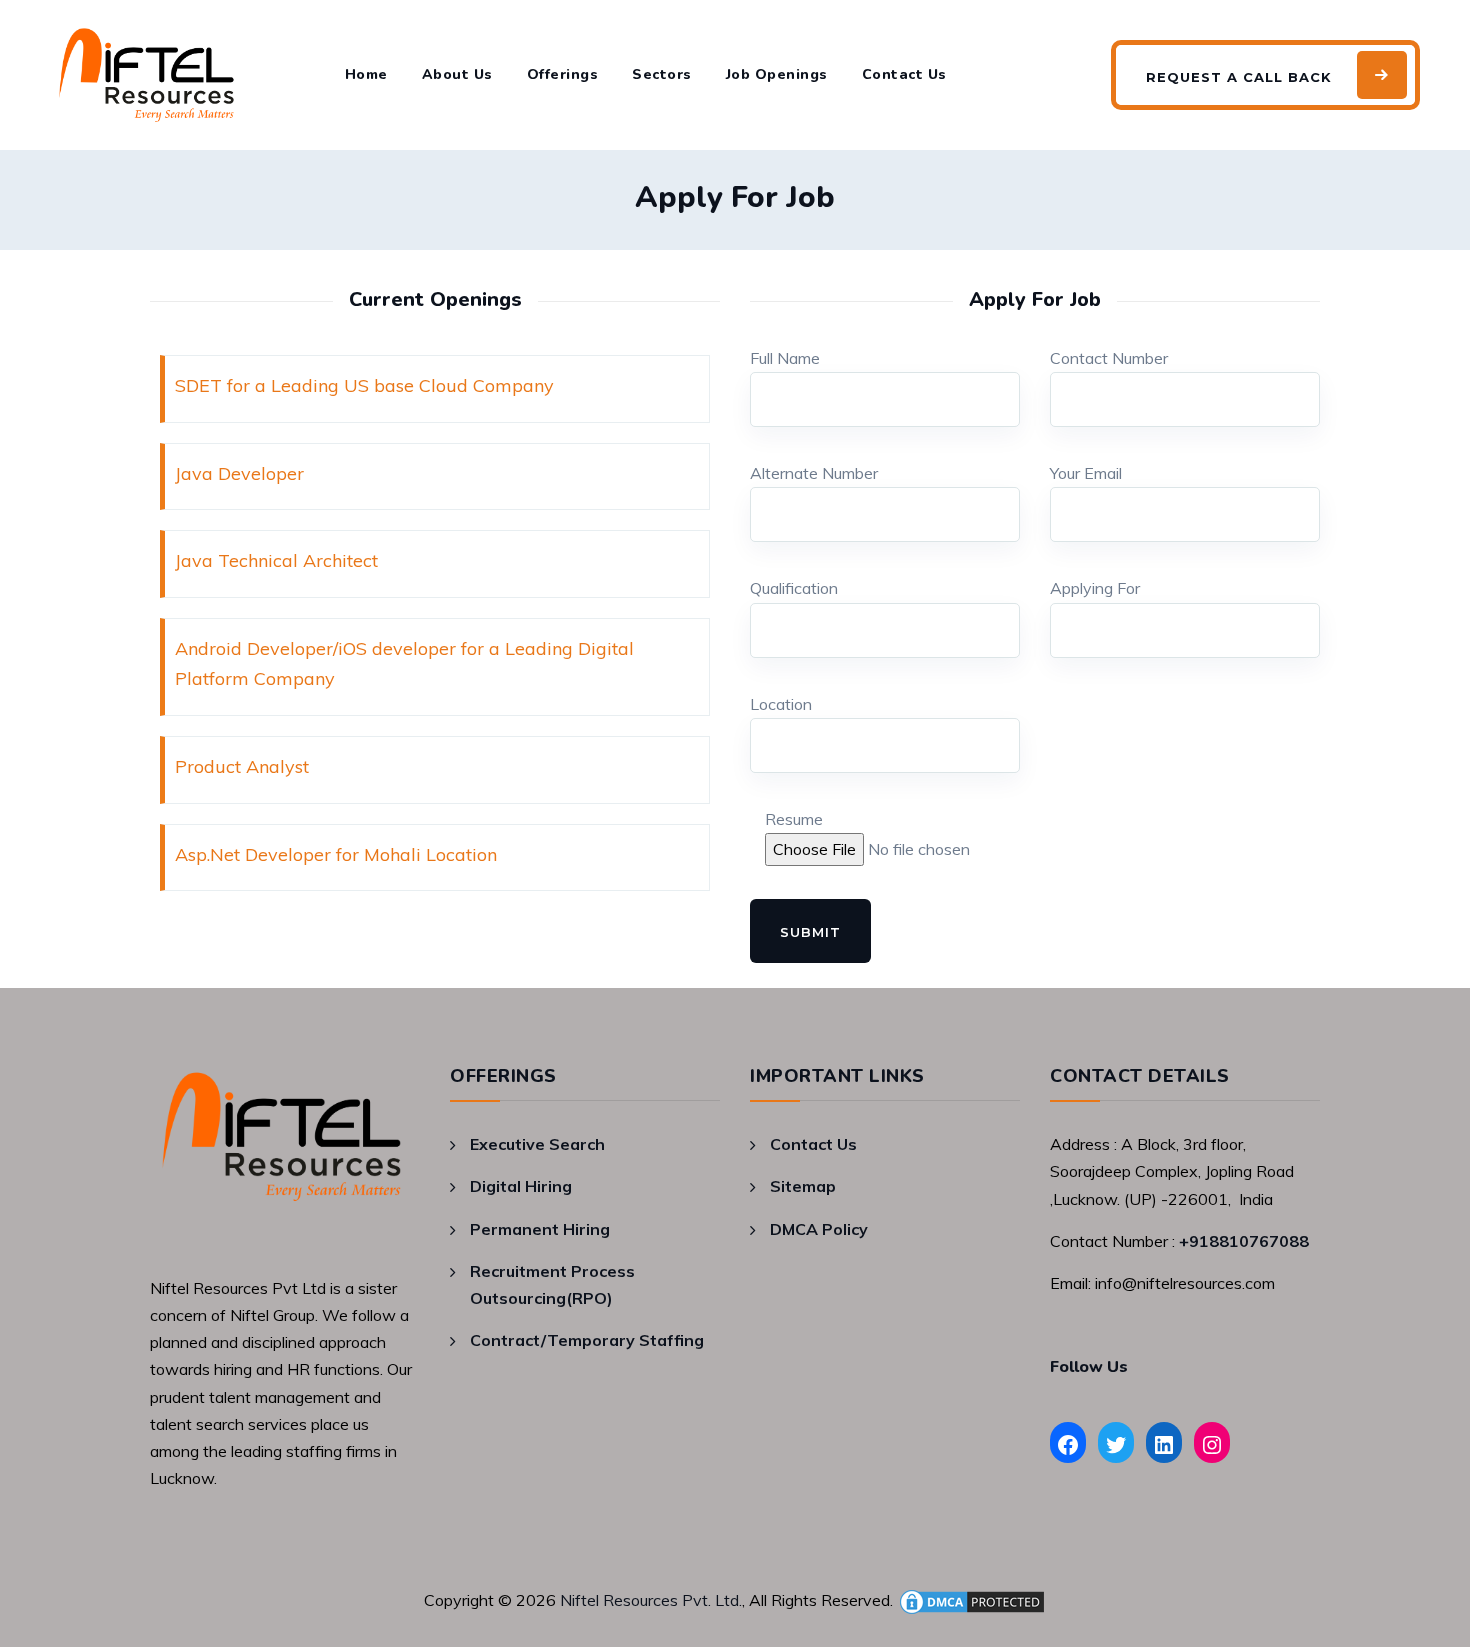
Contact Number (1109, 358)
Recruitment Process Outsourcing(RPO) (552, 1284)
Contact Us (904, 74)
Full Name (785, 358)
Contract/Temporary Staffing (587, 1340)
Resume (794, 819)
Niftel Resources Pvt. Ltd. (651, 1600)
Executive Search (537, 1144)
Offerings (563, 74)
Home (366, 74)
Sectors (662, 74)
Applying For (1095, 588)
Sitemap (803, 1186)
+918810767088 (1244, 1241)
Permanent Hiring (540, 1229)
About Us (457, 74)
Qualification (794, 588)
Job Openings (777, 74)
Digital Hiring (521, 1186)
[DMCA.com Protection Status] (972, 1600)
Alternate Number (814, 473)
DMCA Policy (819, 1229)
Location (781, 704)
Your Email (1086, 473)
